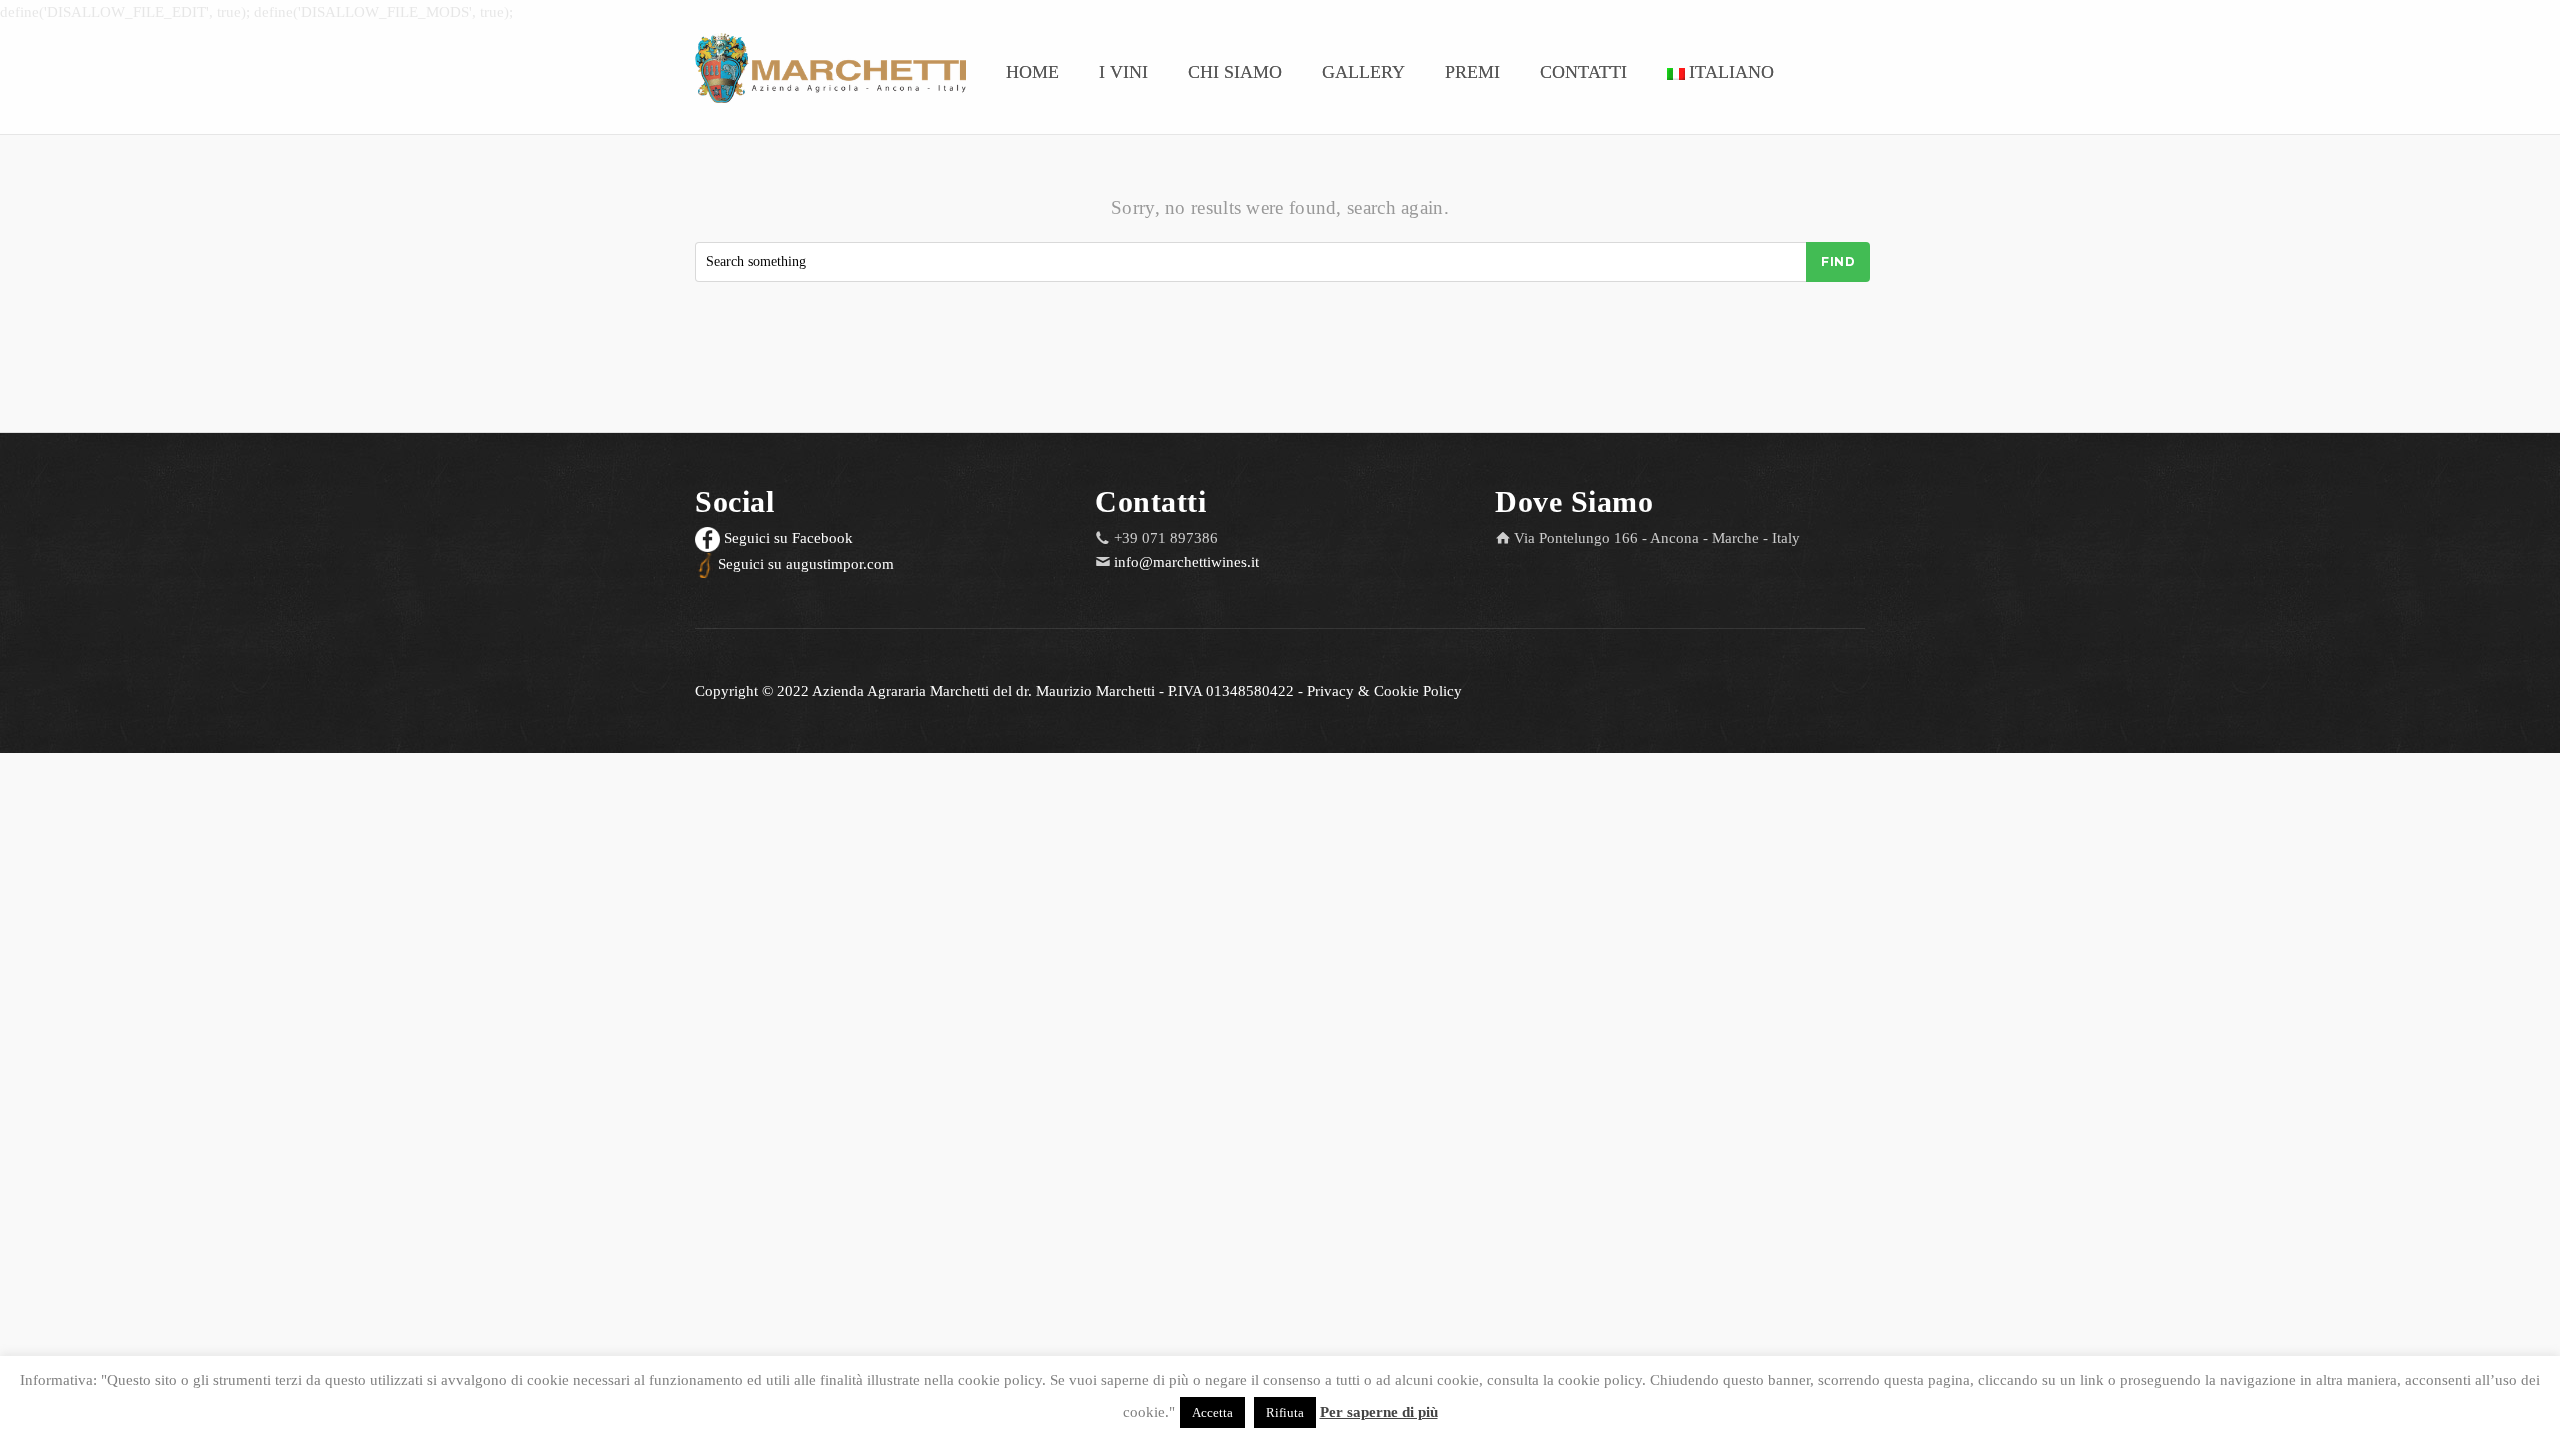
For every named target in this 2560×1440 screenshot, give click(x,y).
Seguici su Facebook (786, 538)
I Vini (1123, 72)
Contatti (1583, 72)
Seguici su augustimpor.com (804, 564)
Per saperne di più (1379, 1412)
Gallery (1363, 72)
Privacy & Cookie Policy (1384, 691)
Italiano (1731, 72)
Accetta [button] (1212, 1412)
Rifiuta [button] (1285, 1412)
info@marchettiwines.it (1186, 562)
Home (1032, 72)
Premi (1472, 72)
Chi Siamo (1235, 72)
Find (1838, 261)
